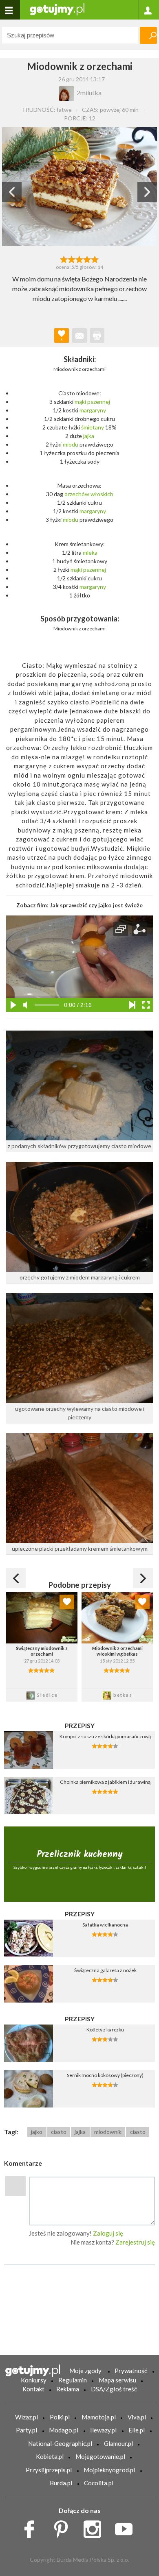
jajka (89, 436)
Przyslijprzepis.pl (49, 2470)
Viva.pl (137, 2417)
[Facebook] (32, 2527)
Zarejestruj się (135, 2242)
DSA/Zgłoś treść (114, 2389)
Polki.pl (60, 2417)
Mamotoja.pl (99, 2417)
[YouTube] (127, 2527)
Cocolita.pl (99, 2483)
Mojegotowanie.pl (100, 2456)
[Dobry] (79, 259)
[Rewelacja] (95, 259)
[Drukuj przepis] (97, 336)
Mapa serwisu (117, 2380)
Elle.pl (137, 2430)
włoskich (102, 494)
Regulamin (73, 2380)
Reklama (68, 2389)
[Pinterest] (64, 2527)
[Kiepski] (64, 259)
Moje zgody (85, 2371)
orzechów (77, 494)
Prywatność (131, 2371)
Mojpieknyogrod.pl (109, 2470)
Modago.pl (64, 2430)
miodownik (108, 2132)
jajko (37, 2132)
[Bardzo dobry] (87, 259)
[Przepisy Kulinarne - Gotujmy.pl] (57, 9)
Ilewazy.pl (103, 2430)
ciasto (59, 2132)
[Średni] (72, 259)
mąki (80, 402)
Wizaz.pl (26, 2417)
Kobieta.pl (50, 2456)
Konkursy (34, 2380)
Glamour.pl (118, 2443)
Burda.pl (61, 2483)
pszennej (99, 402)
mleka (90, 552)
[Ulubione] (67, 1602)
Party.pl (26, 2430)
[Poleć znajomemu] (79, 336)
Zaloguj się (108, 2233)
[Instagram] (95, 2527)
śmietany (93, 427)
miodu (71, 444)
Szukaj (148, 35)
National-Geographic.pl (60, 2443)
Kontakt (33, 2389)
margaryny (93, 410)
